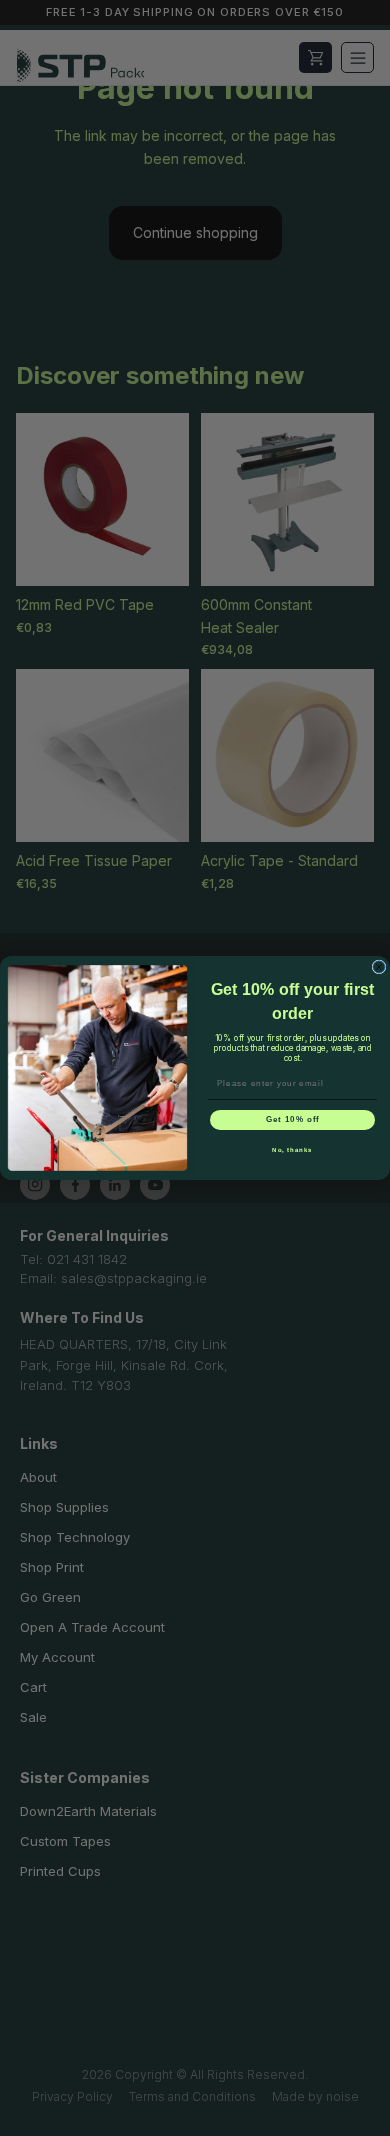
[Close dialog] (379, 967)
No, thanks (292, 1150)
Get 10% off (293, 1120)
